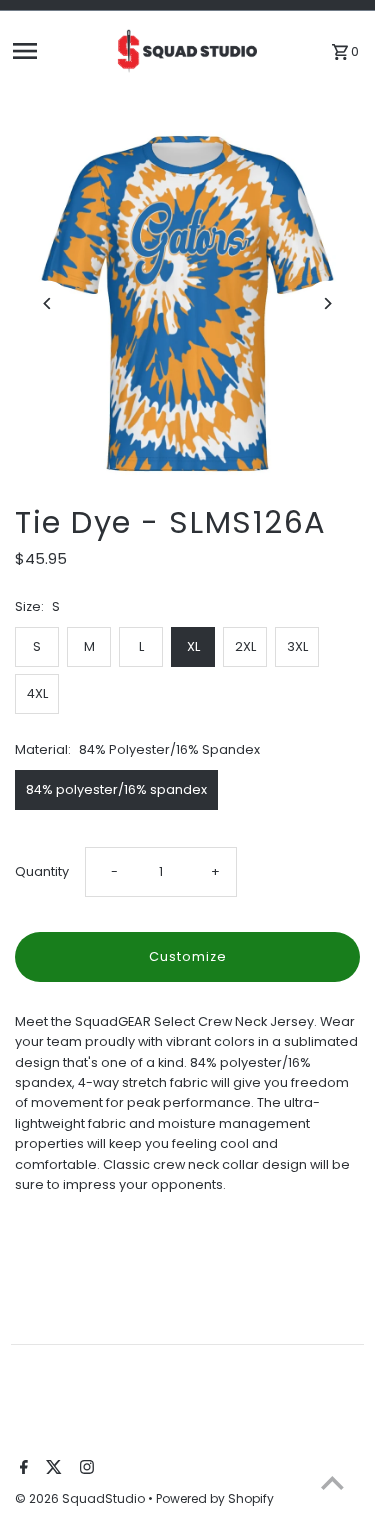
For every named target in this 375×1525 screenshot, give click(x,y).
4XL (37, 693)
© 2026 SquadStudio (81, 1498)
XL (193, 646)
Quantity (42, 871)
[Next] (327, 303)
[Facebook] (21, 1469)
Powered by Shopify (215, 1498)
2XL (245, 646)
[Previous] (47, 303)
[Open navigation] (56, 51)
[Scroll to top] (332, 1482)
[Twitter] (51, 1469)
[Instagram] (84, 1469)
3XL (297, 646)
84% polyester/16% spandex (116, 789)
